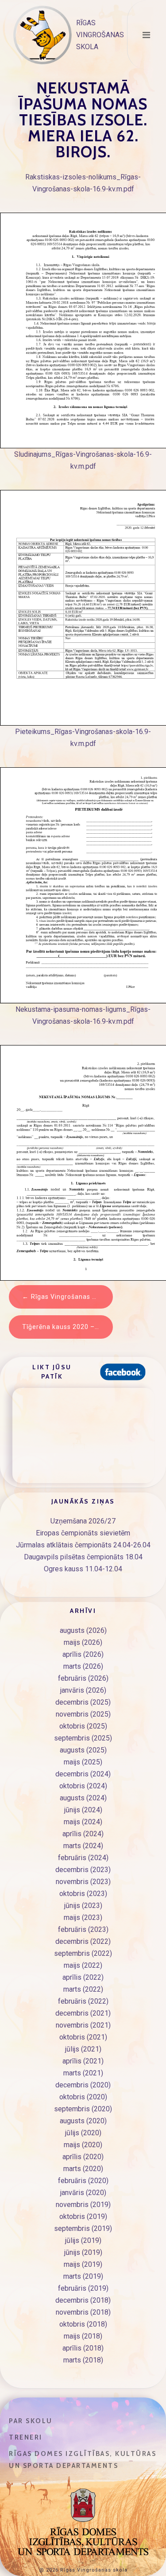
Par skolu (31, 2421)
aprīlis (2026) (83, 1654)
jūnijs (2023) (83, 1906)
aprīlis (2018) (83, 2348)
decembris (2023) (83, 1870)
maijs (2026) (83, 1642)
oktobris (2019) (83, 2217)
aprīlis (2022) (83, 1977)
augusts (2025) (83, 1750)
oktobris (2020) (83, 2097)
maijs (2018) (83, 2336)
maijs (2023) (83, 1917)
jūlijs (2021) (83, 2049)
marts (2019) (83, 2276)
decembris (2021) (83, 2013)
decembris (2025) (83, 1702)
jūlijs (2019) (83, 2240)
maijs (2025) (83, 1762)
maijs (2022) (83, 1965)
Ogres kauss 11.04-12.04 (83, 1569)
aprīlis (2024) (83, 1834)
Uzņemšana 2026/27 (83, 1521)
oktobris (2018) (83, 2324)
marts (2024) (83, 1846)
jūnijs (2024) (83, 1810)
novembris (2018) (83, 2312)
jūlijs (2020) (83, 2133)
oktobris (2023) (83, 1894)
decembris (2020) (83, 2085)
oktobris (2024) (83, 1786)
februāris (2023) (83, 1929)
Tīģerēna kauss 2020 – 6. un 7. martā (68, 1327)
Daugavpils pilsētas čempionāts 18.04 (83, 1557)
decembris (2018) (83, 2300)
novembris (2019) (83, 2205)
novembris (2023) (83, 1882)
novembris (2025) (83, 1714)
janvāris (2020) (83, 2193)
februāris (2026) (83, 1678)
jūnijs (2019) (83, 2252)
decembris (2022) (83, 1941)
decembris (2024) (83, 1774)
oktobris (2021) (83, 2037)
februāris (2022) (83, 2001)
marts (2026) (83, 1666)
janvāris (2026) (83, 1690)
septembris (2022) (83, 1953)
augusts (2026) (83, 1630)
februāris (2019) (83, 2288)
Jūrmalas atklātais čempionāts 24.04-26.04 (83, 1545)
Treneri (26, 2437)
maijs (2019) (83, 2264)
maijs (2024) (83, 1822)
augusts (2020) (83, 2121)
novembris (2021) (83, 2025)
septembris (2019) (83, 2228)
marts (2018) (83, 2360)
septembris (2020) (83, 2109)
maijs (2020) (83, 2145)
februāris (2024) (83, 1858)
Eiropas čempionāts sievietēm (83, 1533)
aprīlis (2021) (83, 2061)
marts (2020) (83, 2169)
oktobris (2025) (83, 1726)
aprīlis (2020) (83, 2157)
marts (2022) (83, 1989)
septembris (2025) (83, 1738)
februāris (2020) (83, 2181)
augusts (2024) (83, 1798)
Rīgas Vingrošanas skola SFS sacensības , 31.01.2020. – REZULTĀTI (72, 1297)
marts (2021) (83, 2073)
